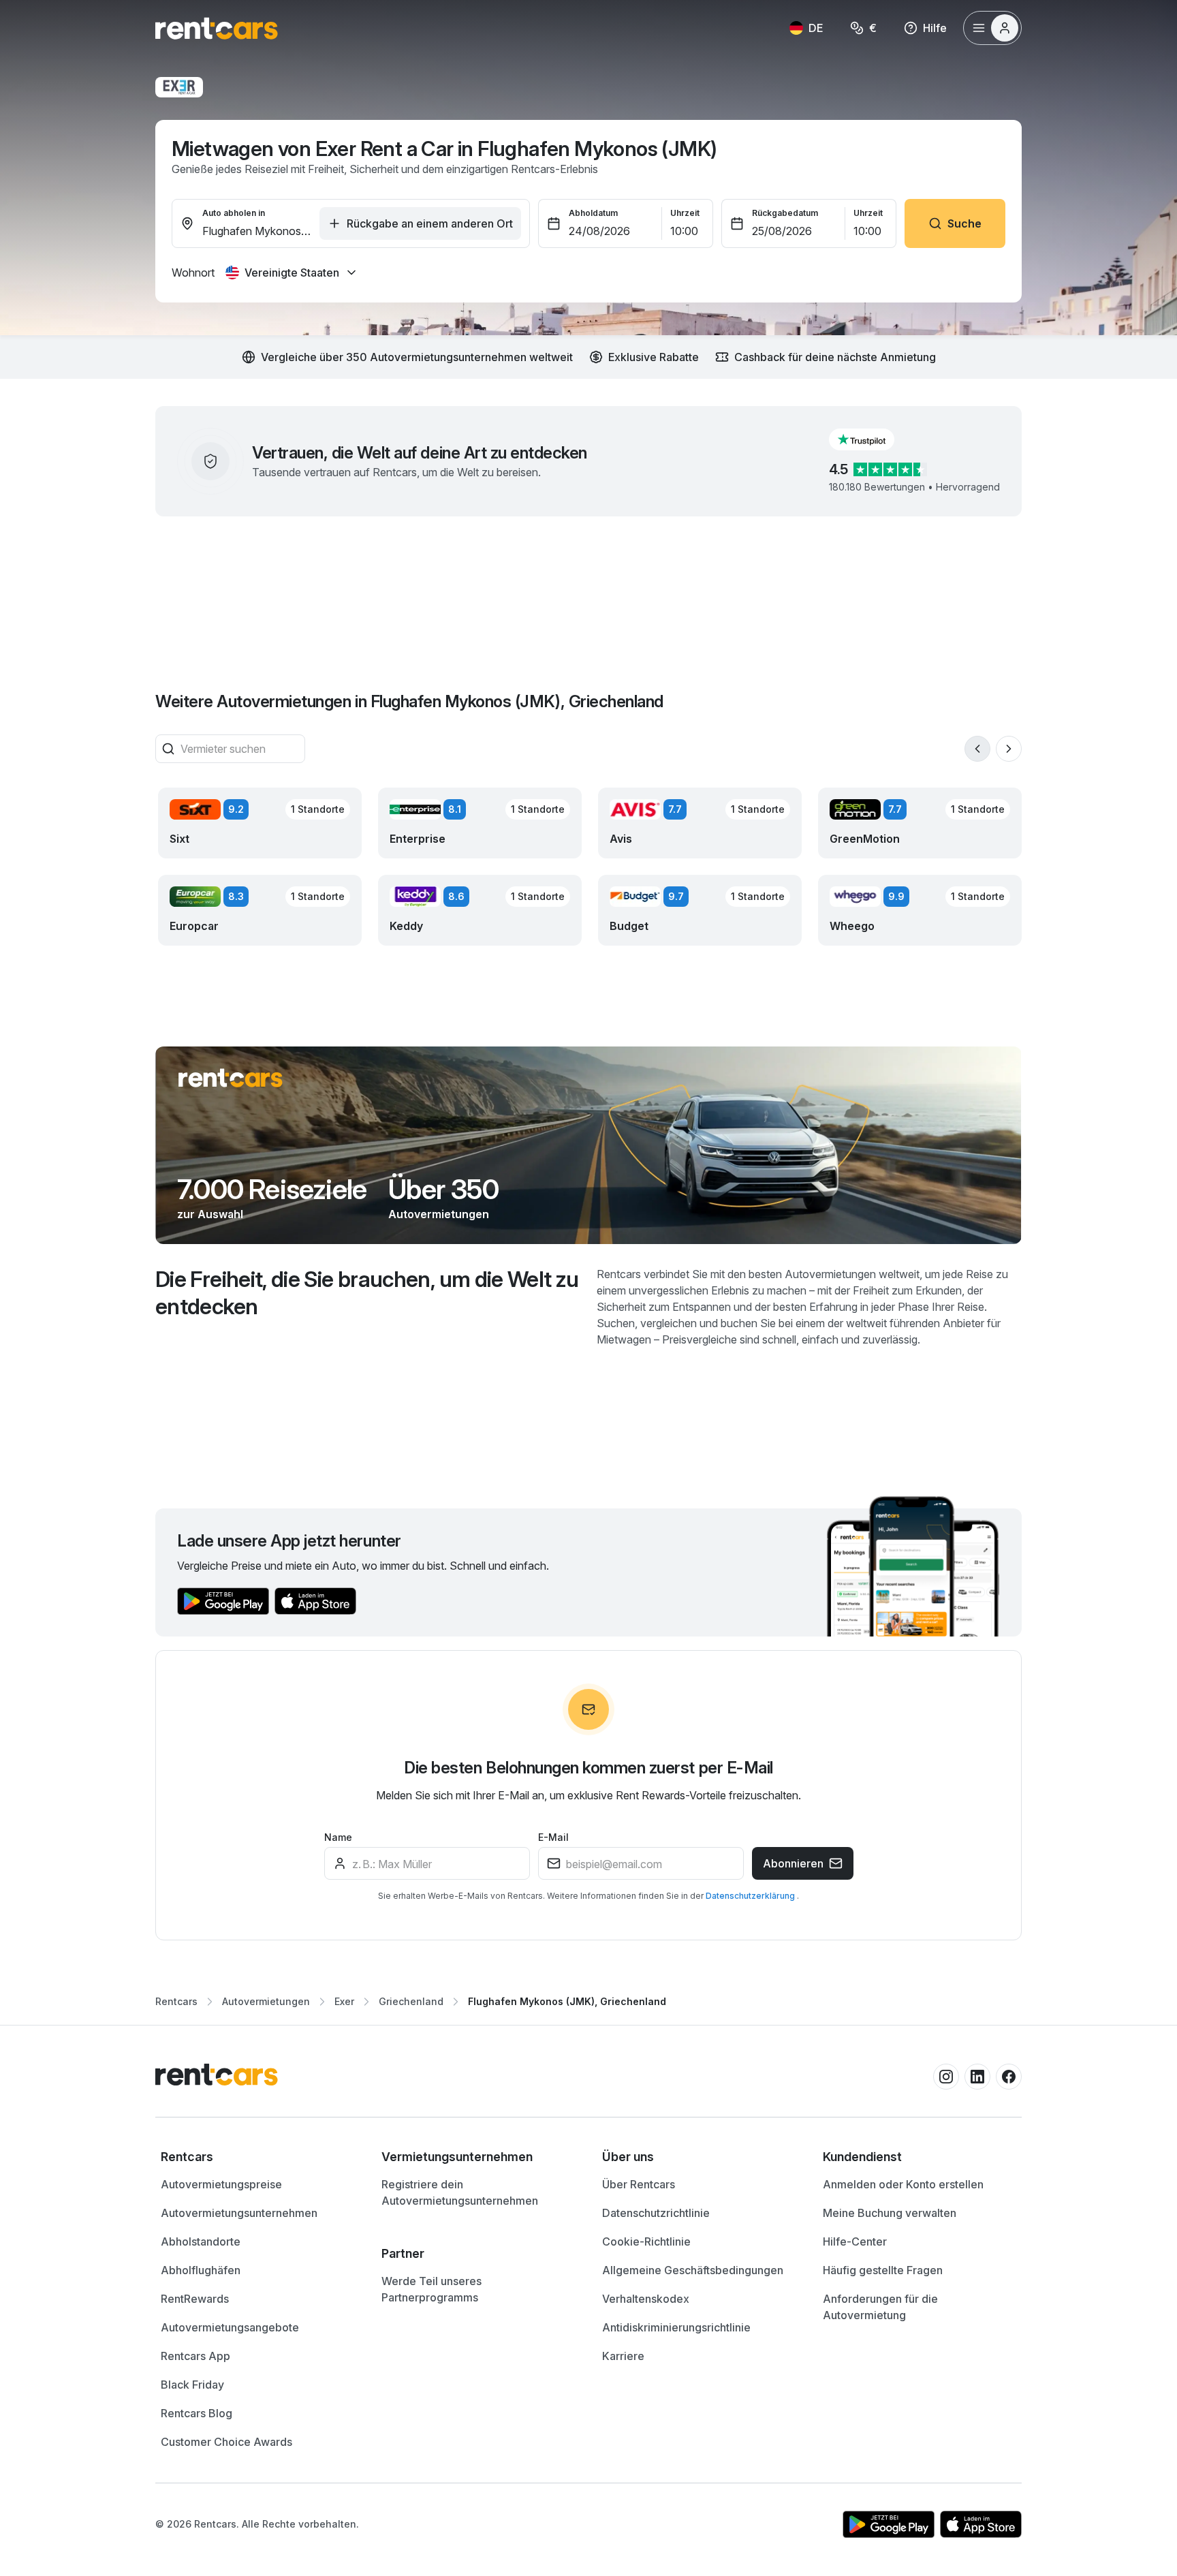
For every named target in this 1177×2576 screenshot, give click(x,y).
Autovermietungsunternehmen (239, 2213)
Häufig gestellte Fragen (883, 2270)
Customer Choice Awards (226, 2442)
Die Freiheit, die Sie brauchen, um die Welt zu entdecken (367, 1293)
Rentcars (176, 2001)
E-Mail (553, 1837)
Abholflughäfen (201, 2270)
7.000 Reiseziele (272, 1190)
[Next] (1009, 749)
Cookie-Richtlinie (646, 2241)
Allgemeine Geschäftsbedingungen (693, 2270)
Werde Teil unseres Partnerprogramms (431, 2289)
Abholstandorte (201, 2241)
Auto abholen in (234, 213)
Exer (344, 2001)
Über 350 (443, 1190)
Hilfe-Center (855, 2241)
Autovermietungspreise (221, 2184)
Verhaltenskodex (646, 2299)
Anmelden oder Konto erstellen (903, 2184)
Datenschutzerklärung (751, 1896)
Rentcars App (195, 2356)
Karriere (623, 2356)
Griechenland (411, 2001)
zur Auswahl (210, 1214)
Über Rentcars (639, 2184)
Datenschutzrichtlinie (656, 2213)
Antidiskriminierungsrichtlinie (676, 2327)
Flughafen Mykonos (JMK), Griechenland (567, 2001)
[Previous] (977, 749)
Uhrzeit (685, 213)
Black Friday (192, 2385)
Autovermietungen (439, 1214)
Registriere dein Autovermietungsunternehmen (460, 2192)
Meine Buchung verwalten (890, 2213)
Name (338, 1837)
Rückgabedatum (785, 213)
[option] (257, 2157)
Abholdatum (593, 213)
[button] (873, 439)
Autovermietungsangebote (230, 2327)
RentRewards (195, 2299)
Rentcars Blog (197, 2413)
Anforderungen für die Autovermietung (880, 2307)
